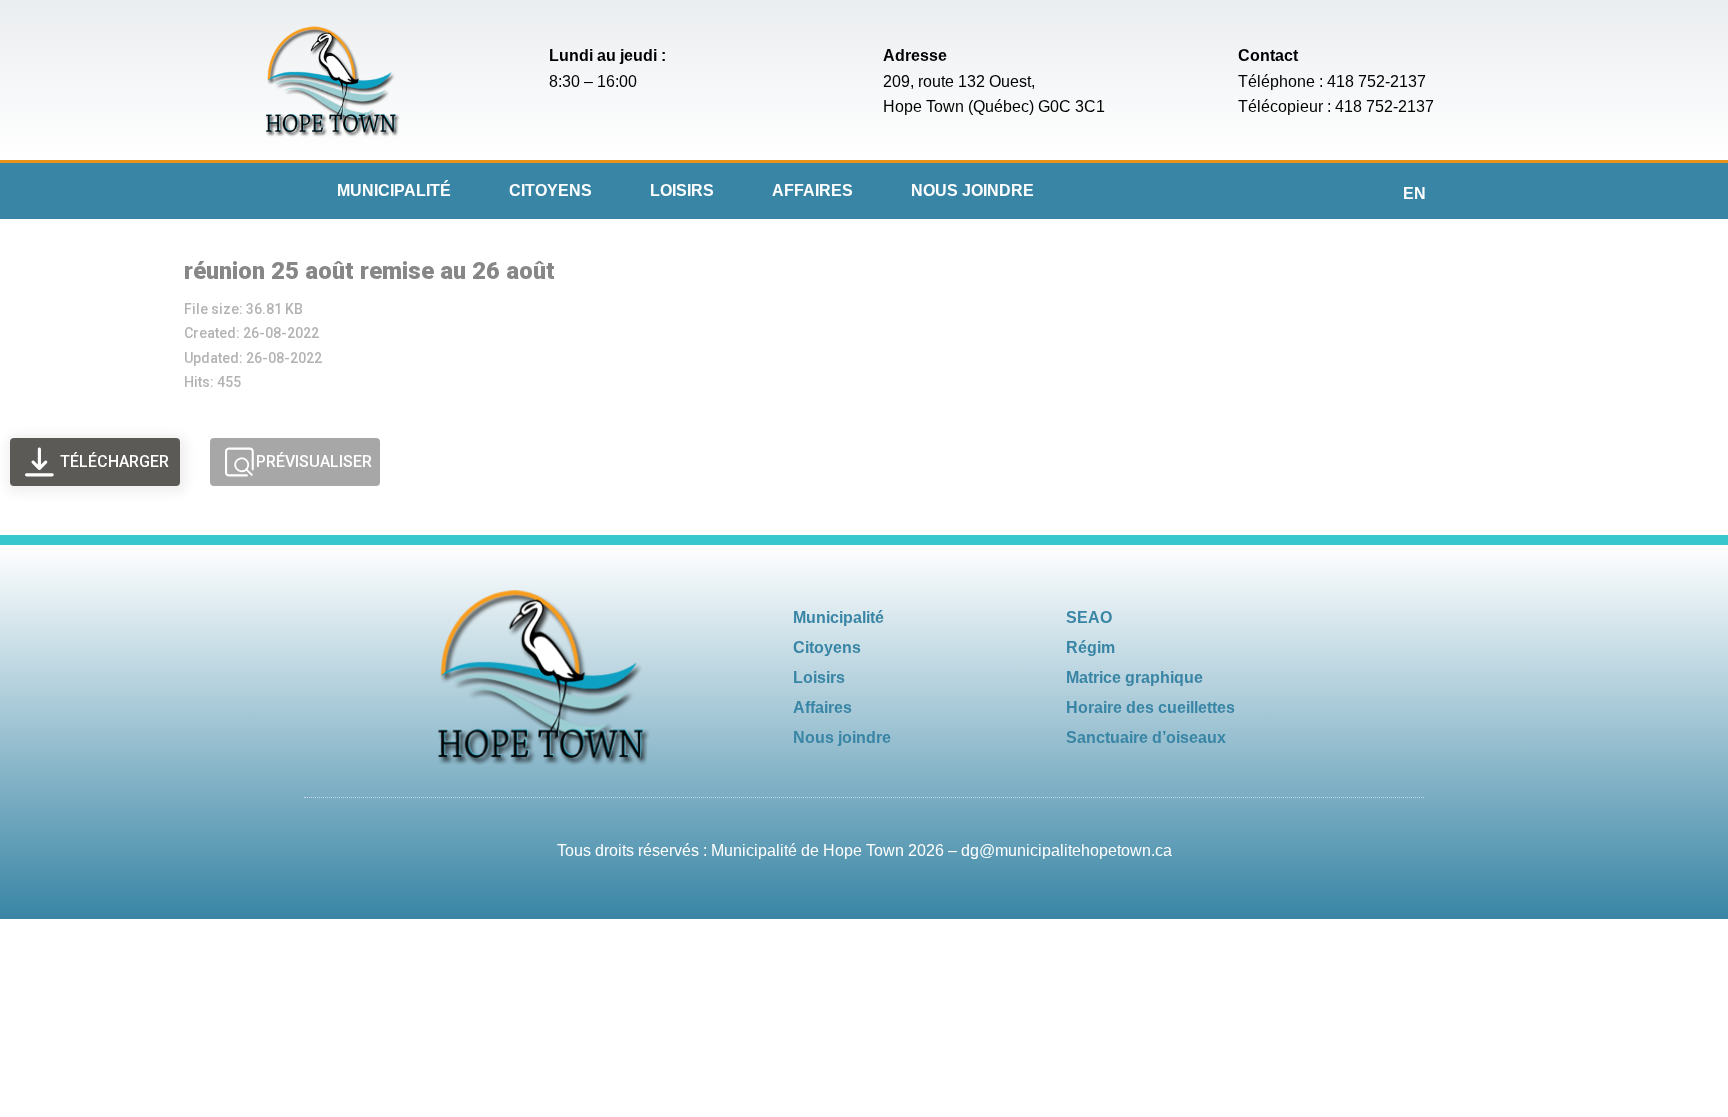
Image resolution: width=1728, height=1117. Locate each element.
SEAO (1089, 617)
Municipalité (394, 190)
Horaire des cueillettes (1150, 707)
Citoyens (550, 190)
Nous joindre (972, 190)
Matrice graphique (1134, 677)
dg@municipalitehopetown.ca (1066, 850)
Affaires (812, 190)
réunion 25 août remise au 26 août (369, 271)
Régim (1090, 647)
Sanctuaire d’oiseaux (1146, 737)
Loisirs (682, 190)
